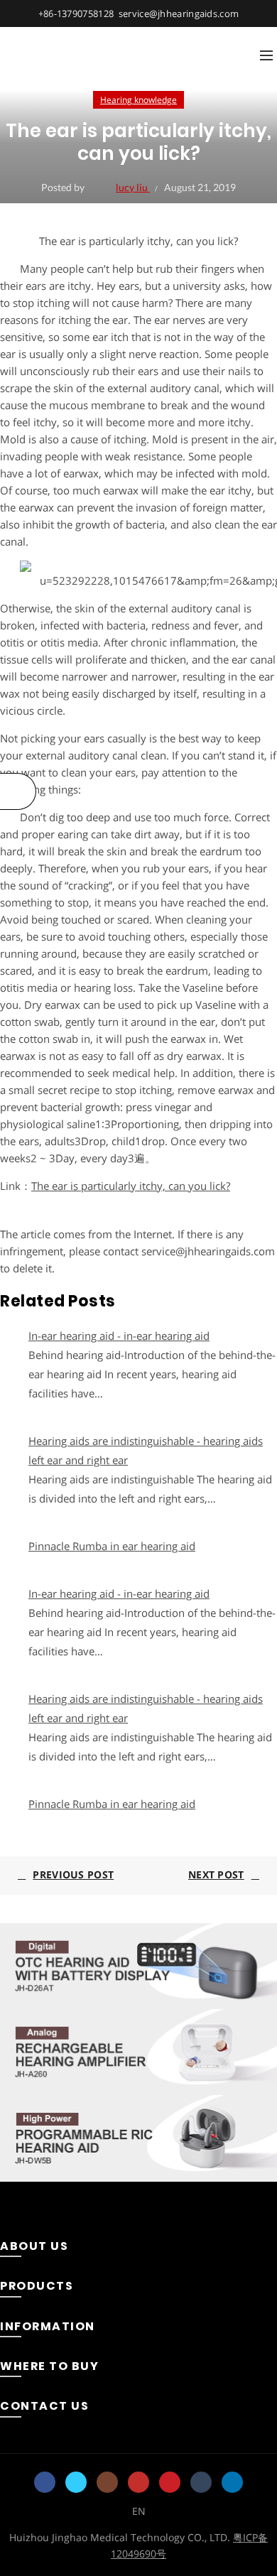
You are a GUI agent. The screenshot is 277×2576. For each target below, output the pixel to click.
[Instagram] (107, 2482)
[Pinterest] (170, 2482)
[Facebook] (45, 2482)
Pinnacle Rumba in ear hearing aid (112, 1546)
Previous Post (73, 1874)
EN (139, 2511)
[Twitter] (76, 2482)
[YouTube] (138, 2482)
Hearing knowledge (138, 100)
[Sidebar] (18, 791)
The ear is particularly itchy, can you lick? (131, 1186)
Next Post (216, 1874)
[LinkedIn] (232, 2482)
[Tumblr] (201, 2482)
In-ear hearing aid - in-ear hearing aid (119, 1336)
